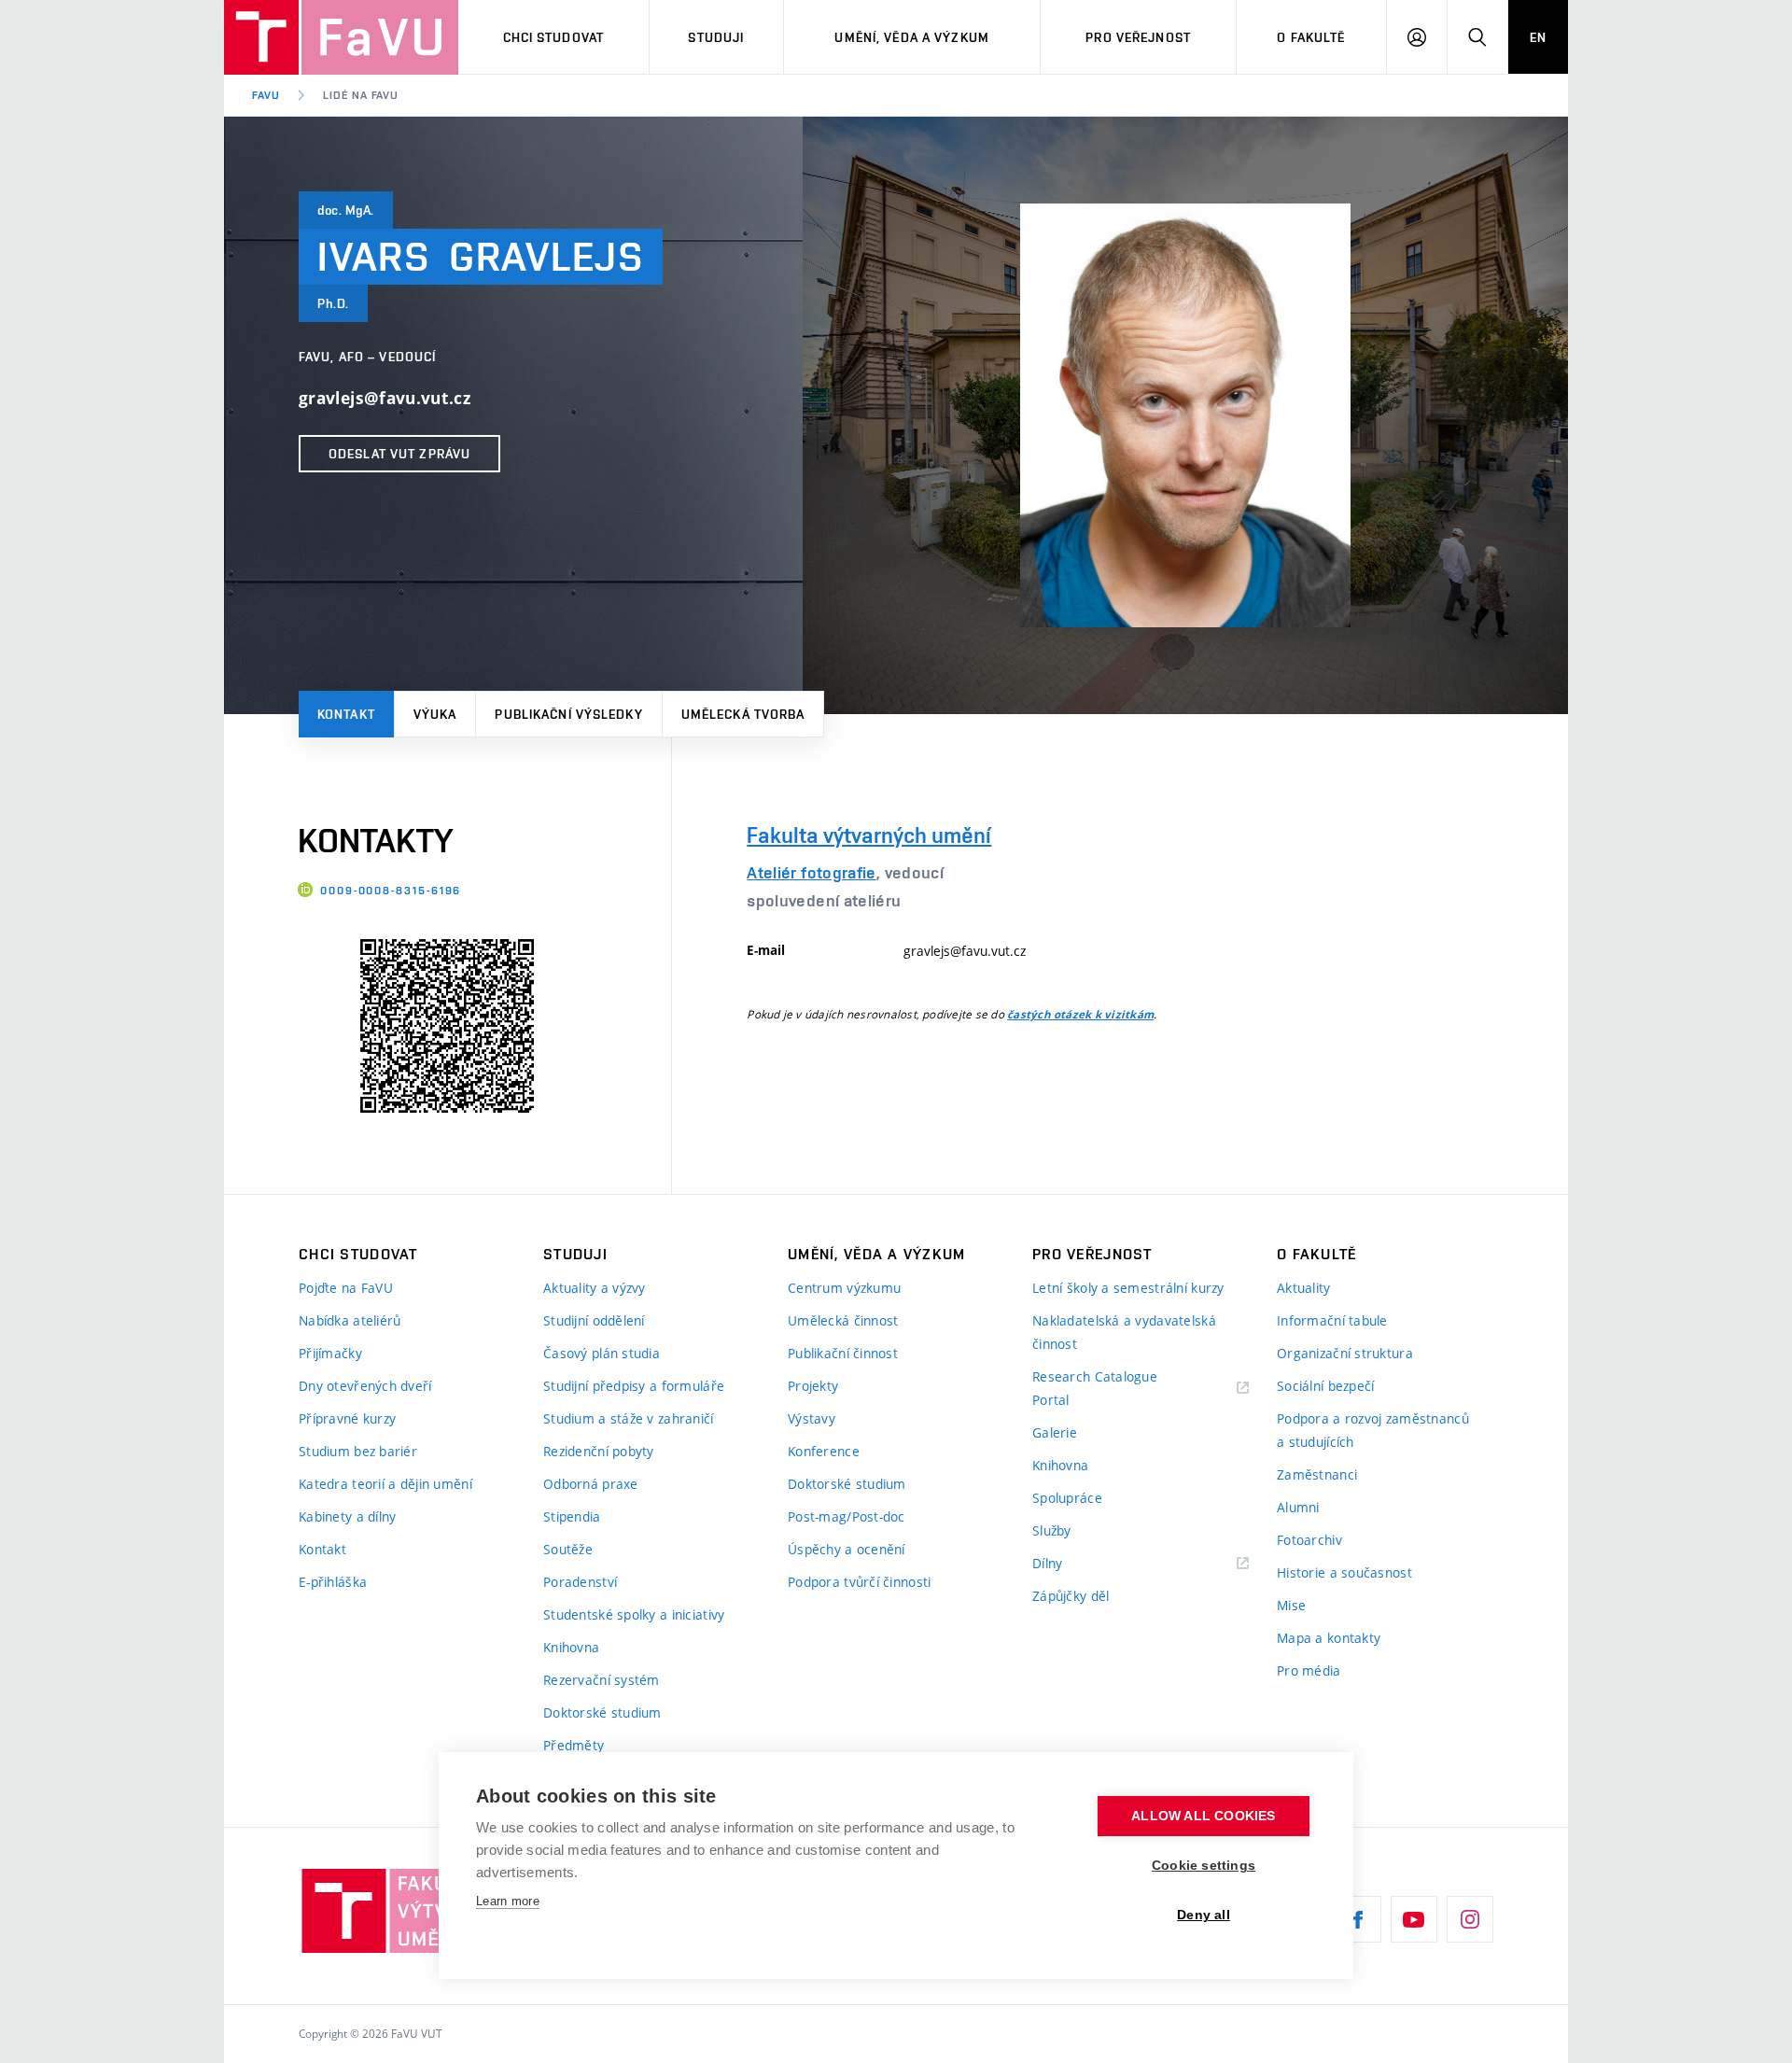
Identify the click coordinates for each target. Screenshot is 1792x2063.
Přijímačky (330, 1353)
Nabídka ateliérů (350, 1320)
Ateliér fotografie (811, 872)
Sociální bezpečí (1325, 1386)
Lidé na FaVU (361, 95)
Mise (1291, 1605)
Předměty (574, 1745)
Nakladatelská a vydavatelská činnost (1124, 1332)
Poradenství (580, 1582)
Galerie (1055, 1432)
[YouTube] (1414, 1919)
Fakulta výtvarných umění (869, 835)
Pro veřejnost (1138, 37)
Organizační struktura (1345, 1353)
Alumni (1298, 1507)
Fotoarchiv (1309, 1540)
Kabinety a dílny (347, 1516)
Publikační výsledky (568, 714)
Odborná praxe (591, 1484)
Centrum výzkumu (844, 1288)
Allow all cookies (1203, 1816)
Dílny (1047, 1563)
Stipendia (572, 1516)
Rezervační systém (602, 1680)
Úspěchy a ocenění (847, 1549)
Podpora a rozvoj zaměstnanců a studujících (1373, 1430)
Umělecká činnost (843, 1320)
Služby (1052, 1530)
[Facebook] (1358, 1919)
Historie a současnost (1344, 1572)
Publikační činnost (843, 1353)
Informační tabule (1332, 1320)
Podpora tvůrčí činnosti (859, 1582)
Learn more (508, 1901)
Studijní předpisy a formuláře (634, 1386)
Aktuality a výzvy (595, 1288)
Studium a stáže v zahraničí (629, 1418)
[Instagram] (1470, 1919)
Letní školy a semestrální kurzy (1128, 1288)
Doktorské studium (602, 1712)
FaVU (266, 95)
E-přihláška (333, 1582)
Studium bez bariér (358, 1451)
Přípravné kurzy (347, 1418)
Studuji (716, 37)
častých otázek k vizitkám (1080, 1015)
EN (1538, 37)
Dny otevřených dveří (365, 1386)
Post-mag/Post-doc (847, 1516)
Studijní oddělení (594, 1320)
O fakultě (1311, 37)
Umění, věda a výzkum (911, 37)
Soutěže (568, 1549)
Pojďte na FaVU (346, 1288)
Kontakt (346, 714)
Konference (824, 1451)
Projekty (813, 1386)
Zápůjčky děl (1071, 1596)
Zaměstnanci (1317, 1474)
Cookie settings (1204, 1866)
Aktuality (1304, 1288)
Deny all (1204, 1915)
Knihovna (571, 1647)
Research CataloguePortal (1095, 1388)
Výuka (435, 714)
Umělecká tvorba (743, 714)
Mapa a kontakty (1329, 1638)
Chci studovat (554, 37)
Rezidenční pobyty (599, 1451)
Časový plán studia (602, 1353)
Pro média (1309, 1670)
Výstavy (812, 1418)
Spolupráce (1067, 1498)
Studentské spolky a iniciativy (634, 1614)
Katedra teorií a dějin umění (385, 1484)
